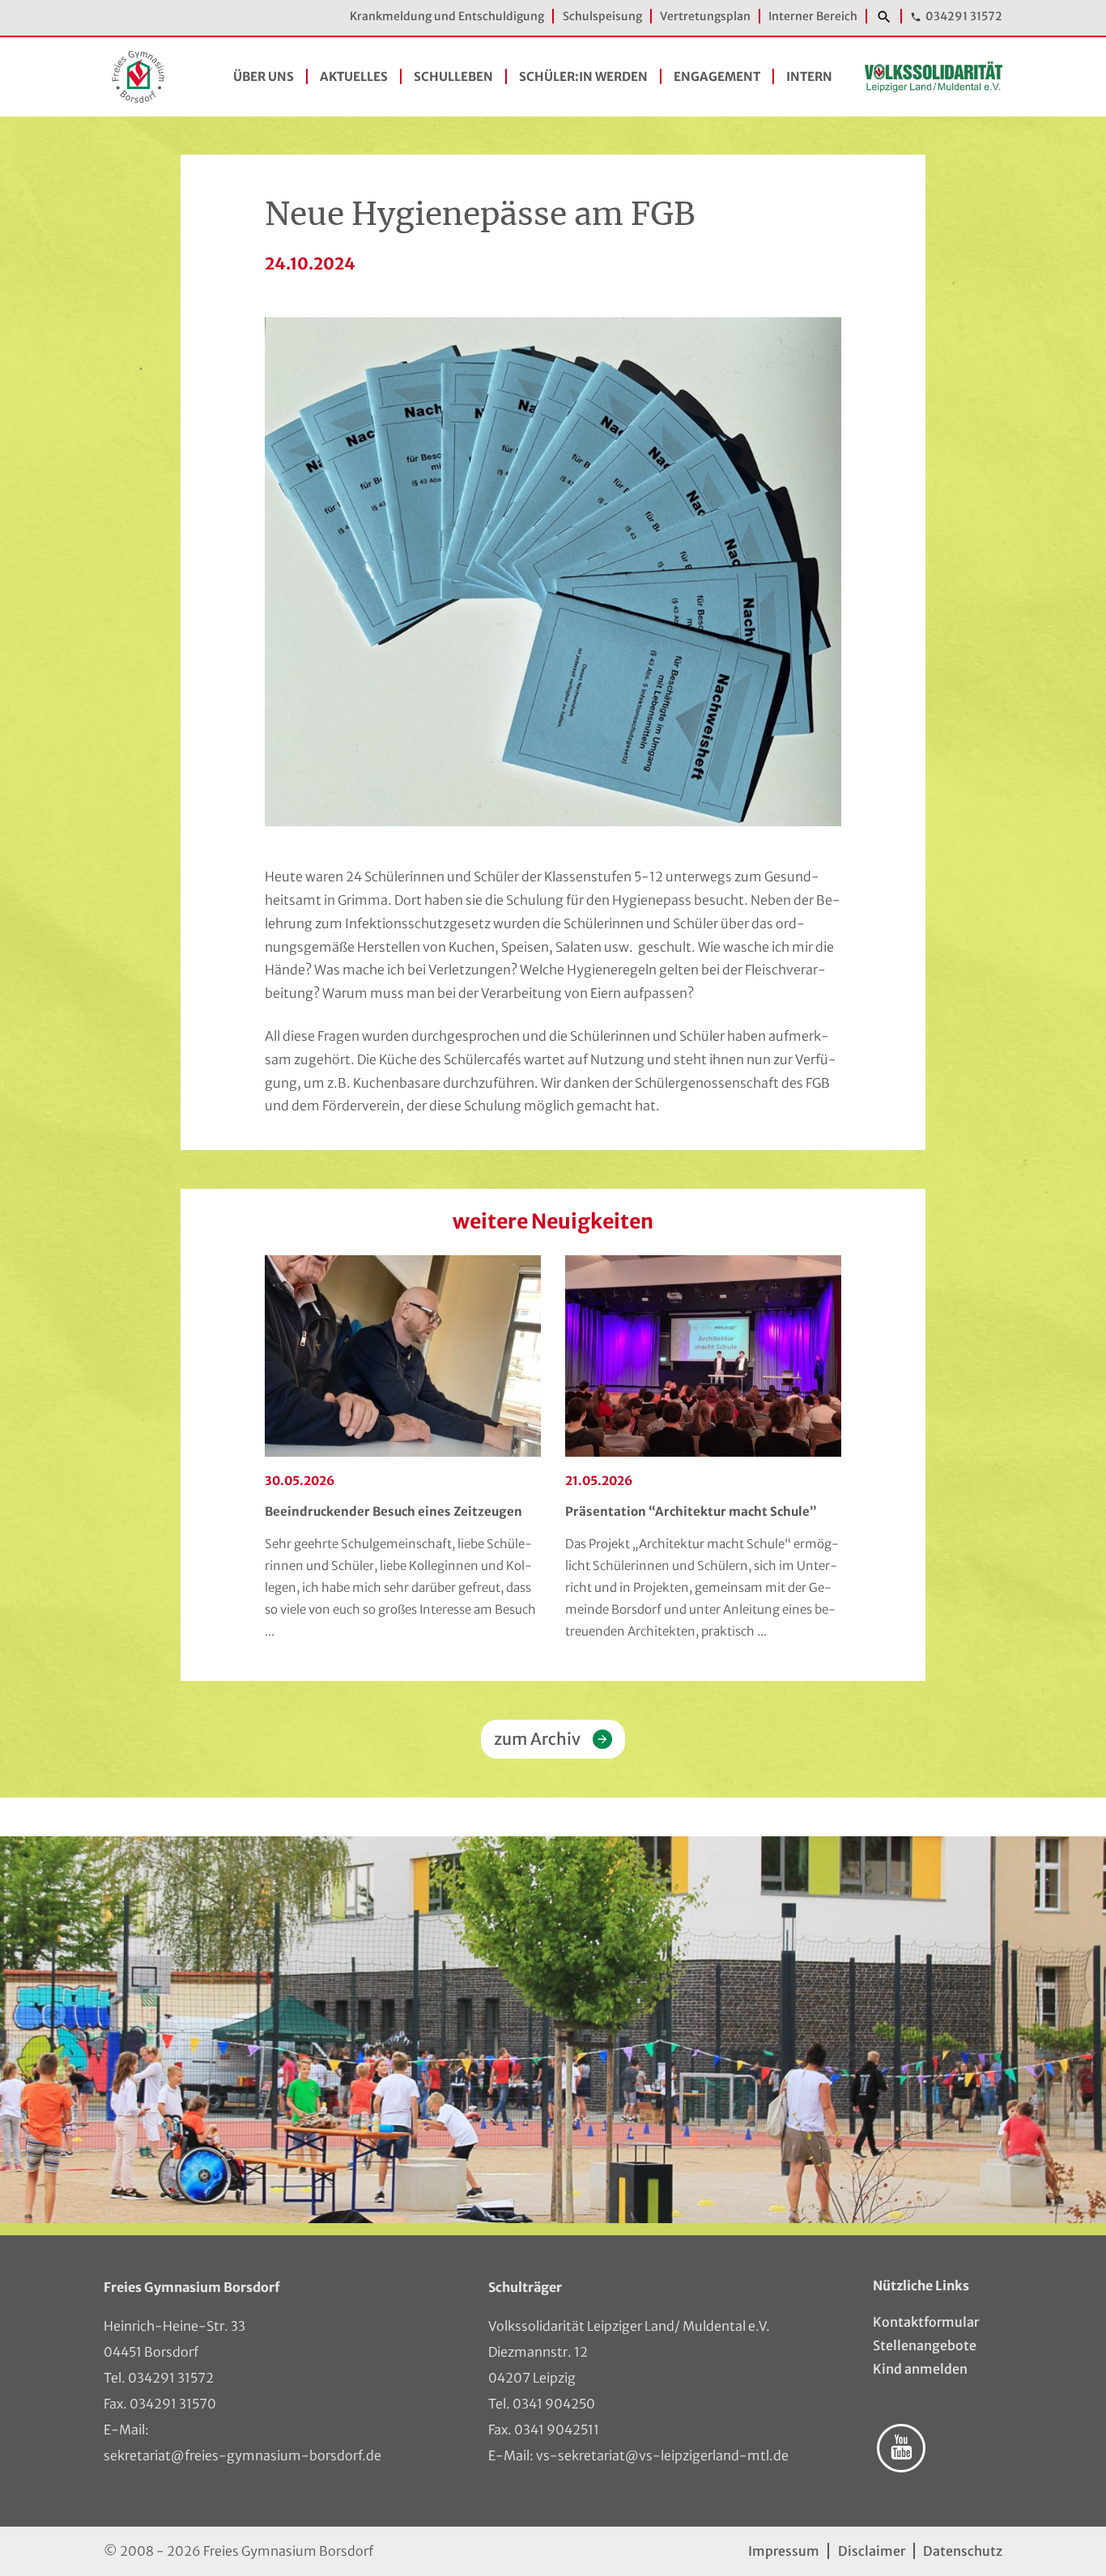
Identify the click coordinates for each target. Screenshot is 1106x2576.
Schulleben (453, 76)
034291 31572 (964, 16)
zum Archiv (537, 1739)
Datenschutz (963, 2551)
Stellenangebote (925, 2345)
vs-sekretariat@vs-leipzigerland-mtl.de (662, 2455)
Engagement (717, 76)
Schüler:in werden (583, 76)
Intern (809, 76)
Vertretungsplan (705, 16)
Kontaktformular (926, 2322)
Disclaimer (871, 2551)
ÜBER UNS (264, 76)
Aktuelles (354, 76)
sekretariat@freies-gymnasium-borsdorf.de (242, 2455)
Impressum (784, 2551)
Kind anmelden (920, 2369)
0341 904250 (554, 2404)
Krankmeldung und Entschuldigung (447, 16)
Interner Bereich (813, 16)
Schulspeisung (602, 16)
